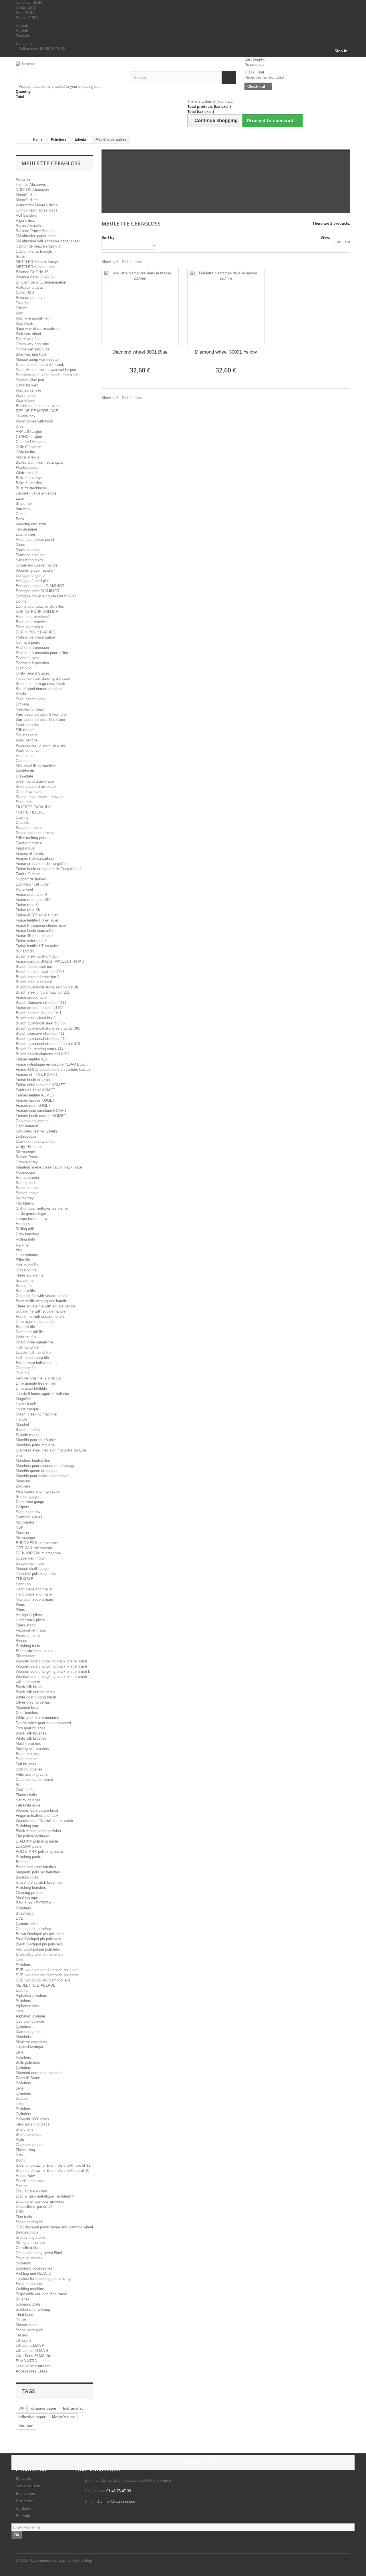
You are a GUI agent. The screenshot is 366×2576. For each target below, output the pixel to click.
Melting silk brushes (32, 1749)
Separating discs (30, 560)
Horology (23, 1224)
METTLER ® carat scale (36, 267)
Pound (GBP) (27, 18)
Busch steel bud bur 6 (34, 982)
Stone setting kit (29, 2222)
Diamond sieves (29, 1517)
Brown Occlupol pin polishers (40, 1934)
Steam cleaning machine (36, 1414)
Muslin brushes (28, 1743)
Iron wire (23, 509)
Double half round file (33, 1352)
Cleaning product (30, 1893)
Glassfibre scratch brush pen (40, 1882)
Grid (338, 242)
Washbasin (25, 771)
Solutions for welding (33, 2309)
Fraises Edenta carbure (35, 859)
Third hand (24, 2315)
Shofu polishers (29, 2135)
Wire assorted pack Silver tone (41, 714)
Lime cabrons (27, 1255)
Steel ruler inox (28, 1512)
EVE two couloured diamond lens (43, 1980)
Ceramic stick (27, 761)
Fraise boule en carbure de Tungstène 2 (49, 869)
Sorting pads (26, 1183)
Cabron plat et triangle (34, 251)
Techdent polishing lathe (36, 1574)
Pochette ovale (28, 658)
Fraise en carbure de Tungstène (42, 864)
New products (28, 2486)
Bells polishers (28, 2062)
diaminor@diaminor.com (117, 2502)
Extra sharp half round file (37, 1363)
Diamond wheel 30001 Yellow (226, 352)
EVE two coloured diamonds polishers (47, 1970)
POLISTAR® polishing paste (39, 1852)
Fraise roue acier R (31, 895)
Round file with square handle (40, 1316)
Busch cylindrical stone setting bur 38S (48, 1028)
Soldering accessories (34, 2268)
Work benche (27, 740)
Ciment (22, 308)
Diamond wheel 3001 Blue (140, 352)
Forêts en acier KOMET (35, 1090)
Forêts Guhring (28, 874)
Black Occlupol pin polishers (39, 1944)
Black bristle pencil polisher (38, 1831)
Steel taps (24, 802)
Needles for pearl (30, 709)
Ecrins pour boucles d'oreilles (40, 606)
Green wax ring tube (32, 344)
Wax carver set (28, 390)
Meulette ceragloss (31, 2042)
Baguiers (23, 1486)
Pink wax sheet (28, 334)
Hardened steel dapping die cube (43, 678)
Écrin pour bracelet (31, 622)
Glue (20, 426)
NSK (20, 1527)
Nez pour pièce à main (34, 1599)
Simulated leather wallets (36, 1131)
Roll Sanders (26, 215)
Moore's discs (27, 195)
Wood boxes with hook (34, 421)
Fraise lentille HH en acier (37, 920)
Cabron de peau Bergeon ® (38, 246)
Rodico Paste (27, 1157)
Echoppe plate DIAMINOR (37, 591)
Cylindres (23, 2026)
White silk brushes (31, 1738)
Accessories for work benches (41, 745)
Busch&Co (25, 1913)
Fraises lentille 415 (31, 1059)
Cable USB (25, 293)
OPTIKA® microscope (34, 1548)
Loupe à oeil (26, 1404)
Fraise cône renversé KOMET (40, 1085)
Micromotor (25, 1522)
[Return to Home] (22, 140)
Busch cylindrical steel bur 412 (41, 1039)
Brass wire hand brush (34, 1651)
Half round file (27, 1265)
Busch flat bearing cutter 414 (40, 1049)
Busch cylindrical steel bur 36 (40, 1023)
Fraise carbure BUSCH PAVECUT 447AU (50, 961)
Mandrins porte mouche (35, 1445)
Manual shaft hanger (33, 1569)
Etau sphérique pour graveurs (40, 2201)
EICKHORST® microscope (38, 1553)
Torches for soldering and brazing (43, 2279)
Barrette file (25, 1291)
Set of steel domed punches (39, 689)
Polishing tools (28, 1646)
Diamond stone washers (36, 1142)
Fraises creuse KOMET (35, 1100)
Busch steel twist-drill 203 (37, 956)
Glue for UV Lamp (31, 442)
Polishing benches (31, 1888)
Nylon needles (27, 725)
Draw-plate (24, 776)
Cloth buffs (25, 1790)
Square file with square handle (41, 1311)
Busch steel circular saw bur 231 (43, 992)
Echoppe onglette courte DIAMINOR (46, 596)
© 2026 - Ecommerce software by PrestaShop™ (56, 2560)
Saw (19, 2155)
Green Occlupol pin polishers (40, 1954)
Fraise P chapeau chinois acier (41, 925)
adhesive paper (32, 2417)
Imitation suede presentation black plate (49, 1167)
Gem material (27, 1126)
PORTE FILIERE (30, 812)
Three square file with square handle (46, 1306)
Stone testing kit (29, 2330)
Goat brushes (27, 1713)
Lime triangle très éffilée (36, 1383)
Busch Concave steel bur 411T (41, 1003)
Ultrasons (24, 2340)
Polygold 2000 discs (32, 2119)
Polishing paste (28, 1857)
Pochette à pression (32, 648)
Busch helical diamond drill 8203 (42, 1054)
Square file (25, 1280)
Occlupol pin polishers (34, 1929)
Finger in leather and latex (37, 1816)
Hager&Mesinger (29, 2047)
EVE (20, 1918)
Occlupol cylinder (30, 2021)
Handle (21, 1419)
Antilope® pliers (29, 1615)
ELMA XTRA (26, 2361)
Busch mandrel (28, 1430)
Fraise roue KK (28, 910)
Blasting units (27, 1877)
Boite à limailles (29, 483)
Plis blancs (25, 1203)
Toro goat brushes (31, 1728)
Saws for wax (27, 385)
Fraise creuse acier (32, 997)
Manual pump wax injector (37, 359)
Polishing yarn (27, 1826)
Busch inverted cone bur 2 (37, 977)
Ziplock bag (25, 2150)
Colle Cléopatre (28, 447)
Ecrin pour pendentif (32, 617)
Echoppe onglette (30, 576)
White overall (26, 473)
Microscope (25, 1152)
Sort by (108, 238)
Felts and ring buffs (32, 1774)
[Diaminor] (69, 72)
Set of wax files (29, 339)
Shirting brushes (29, 1769)
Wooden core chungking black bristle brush (51, 1661)
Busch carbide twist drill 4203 (40, 972)
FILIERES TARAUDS (33, 807)
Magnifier (23, 1399)
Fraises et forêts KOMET (37, 1075)
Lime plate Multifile (31, 1388)
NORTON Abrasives (32, 190)
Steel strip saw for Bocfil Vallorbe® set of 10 (52, 2171)
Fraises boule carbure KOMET (41, 1116)
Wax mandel (26, 395)
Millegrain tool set (30, 2243)
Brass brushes (28, 1754)
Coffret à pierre (28, 642)
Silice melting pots (31, 838)
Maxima (22, 1533)
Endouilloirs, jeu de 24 (34, 2207)
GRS (20, 2212)
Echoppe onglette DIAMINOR (40, 586)
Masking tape (27, 1898)
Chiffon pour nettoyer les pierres (42, 1208)
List (348, 242)
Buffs (20, 1785)
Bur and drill (26, 951)
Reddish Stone (28, 2078)
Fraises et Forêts (30, 853)
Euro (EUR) (25, 13)
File (19, 1250)
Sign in (341, 51)
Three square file (30, 1275)
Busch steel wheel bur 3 (36, 1018)
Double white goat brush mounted (43, 1723)
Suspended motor (30, 1558)
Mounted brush (28, 1707)
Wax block (24, 323)
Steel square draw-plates (36, 786)
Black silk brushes (31, 1733)
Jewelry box (26, 416)
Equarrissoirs (27, 735)
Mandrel (22, 1424)
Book (20, 519)
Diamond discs (28, 550)
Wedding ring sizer (31, 524)
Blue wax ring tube (31, 354)
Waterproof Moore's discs (37, 205)
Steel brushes (27, 1759)
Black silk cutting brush (35, 1692)
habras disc (73, 2408)
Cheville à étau (28, 2248)
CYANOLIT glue (29, 437)
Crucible (22, 823)
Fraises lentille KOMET (35, 1095)
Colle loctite (25, 452)
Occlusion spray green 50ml (39, 2253)
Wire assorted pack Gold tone (40, 720)
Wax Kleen (25, 401)
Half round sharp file (32, 1358)
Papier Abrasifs (28, 226)
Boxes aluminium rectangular (40, 462)
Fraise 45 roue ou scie (34, 936)
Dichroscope (26, 1136)
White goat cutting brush (36, 1697)
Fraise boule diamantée (35, 931)
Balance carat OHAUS (34, 277)
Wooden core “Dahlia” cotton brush (44, 1821)
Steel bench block (31, 699)
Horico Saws (26, 2176)
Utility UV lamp (28, 1147)
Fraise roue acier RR (33, 900)
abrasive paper (43, 2408)
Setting (22, 2186)
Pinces (21, 1641)
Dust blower (25, 534)
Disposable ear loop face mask (41, 2294)
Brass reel (24, 504)
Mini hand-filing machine (36, 766)
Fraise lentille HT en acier (37, 946)
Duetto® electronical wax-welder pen (46, 370)
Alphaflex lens (27, 2006)
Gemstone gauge (30, 1502)
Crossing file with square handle (42, 1296)
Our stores (25, 2501)
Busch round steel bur (34, 967)
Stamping (24, 668)
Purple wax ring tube (33, 349)
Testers (22, 2335)
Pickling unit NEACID (33, 2273)
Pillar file (23, 1260)
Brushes (23, 1862)
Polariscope (25, 1172)
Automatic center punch (35, 540)
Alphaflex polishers (31, 1996)
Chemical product (30, 2145)
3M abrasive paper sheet (36, 236)
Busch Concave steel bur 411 (40, 1033)
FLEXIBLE (25, 1579)
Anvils (21, 694)
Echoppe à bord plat (32, 581)
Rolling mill (25, 1229)
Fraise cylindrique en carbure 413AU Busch (52, 1064)
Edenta (22, 1990)
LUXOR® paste (29, 1846)
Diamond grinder (29, 2032)
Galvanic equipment (32, 1121)
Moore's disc (63, 2417)
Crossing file (26, 1270)
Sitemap (23, 2516)
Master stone (27, 2325)
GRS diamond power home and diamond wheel (54, 2227)
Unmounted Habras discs (37, 210)
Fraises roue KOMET (33, 1105)
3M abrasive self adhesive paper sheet (48, 241)
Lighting (22, 1244)
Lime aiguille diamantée (35, 1322)
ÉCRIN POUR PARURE (35, 632)
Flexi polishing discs (33, 2124)
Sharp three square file (34, 1342)
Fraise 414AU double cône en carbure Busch (53, 1069)
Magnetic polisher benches (38, 1872)
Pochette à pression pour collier (42, 653)
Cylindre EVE (27, 1924)
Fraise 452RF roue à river (37, 915)
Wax (19, 313)
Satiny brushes (28, 1800)
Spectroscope (27, 1188)
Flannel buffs (26, 1795)
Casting (22, 817)
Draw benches (27, 1234)
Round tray (25, 1198)
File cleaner (25, 1656)
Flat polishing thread (32, 1836)
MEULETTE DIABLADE (36, 1985)
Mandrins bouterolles (33, 1461)
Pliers (20, 1605)
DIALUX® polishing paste (37, 1841)
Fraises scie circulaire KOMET (41, 1111)
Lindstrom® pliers (30, 1620)
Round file (24, 1286)
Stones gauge (27, 1497)
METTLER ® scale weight (37, 262)
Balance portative (30, 298)
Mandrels (23, 2037)
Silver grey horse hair (33, 1702)
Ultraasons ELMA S (32, 2351)
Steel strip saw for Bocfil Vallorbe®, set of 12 (53, 2165)
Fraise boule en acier (33, 1080)
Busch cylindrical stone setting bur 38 (47, 987)
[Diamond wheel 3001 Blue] (140, 306)
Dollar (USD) (26, 8)
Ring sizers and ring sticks (38, 1491)
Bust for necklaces (31, 488)
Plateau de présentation (35, 637)
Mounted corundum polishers (40, 2073)
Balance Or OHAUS (32, 272)
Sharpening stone (30, 2237)
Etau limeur (25, 756)
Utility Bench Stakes (33, 673)
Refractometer (27, 1178)
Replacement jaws (31, 1630)
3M (21, 2408)
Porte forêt (24, 889)
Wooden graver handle (34, 570)
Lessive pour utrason (33, 2366)
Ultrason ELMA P (30, 2345)
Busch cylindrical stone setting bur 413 (48, 1044)
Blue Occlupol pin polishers (38, 1939)
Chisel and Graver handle (37, 565)
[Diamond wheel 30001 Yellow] (226, 306)
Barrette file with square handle (41, 1301)
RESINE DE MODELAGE (37, 411)
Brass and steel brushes (36, 1867)
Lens (20, 1960)
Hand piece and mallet (34, 1589)
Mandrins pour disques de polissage (45, 1466)
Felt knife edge (28, 1805)
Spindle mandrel (29, 1435)
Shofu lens (25, 2129)
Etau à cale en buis (32, 2191)
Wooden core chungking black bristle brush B (53, 1671)
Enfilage (22, 704)
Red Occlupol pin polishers (38, 1949)
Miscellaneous (28, 457)
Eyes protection (29, 2284)
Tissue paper (26, 529)
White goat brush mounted (37, 1718)
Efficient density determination (41, 282)
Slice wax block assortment (39, 329)
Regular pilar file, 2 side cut (38, 1378)
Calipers (22, 1507)
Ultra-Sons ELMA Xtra (34, 2356)
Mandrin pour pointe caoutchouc (42, 1476)
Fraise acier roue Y (31, 941)
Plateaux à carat (29, 287)
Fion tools (24, 2217)
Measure (23, 1481)
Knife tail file (26, 1337)
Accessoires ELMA (32, 2371)
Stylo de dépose (29, 2258)
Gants (21, 514)
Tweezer (23, 303)
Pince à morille (28, 1635)
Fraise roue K (27, 905)
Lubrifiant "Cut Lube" (33, 884)
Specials (23, 2479)
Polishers (23, 1908)
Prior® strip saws (30, 2181)
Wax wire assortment (33, 318)
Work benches (28, 750)
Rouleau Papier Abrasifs (36, 231)
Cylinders (23, 2068)
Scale (20, 257)
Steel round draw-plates (35, 781)
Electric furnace (29, 843)
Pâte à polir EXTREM (34, 1903)
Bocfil (20, 2160)
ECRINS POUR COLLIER (37, 612)
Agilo (20, 2140)
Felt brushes (26, 1764)
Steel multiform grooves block (40, 684)
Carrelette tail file (30, 1332)
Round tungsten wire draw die (40, 797)
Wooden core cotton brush (37, 1810)
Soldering (23, 2263)
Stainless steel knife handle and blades (48, 375)
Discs (20, 545)
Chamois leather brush (34, 1780)
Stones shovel (28, 1193)
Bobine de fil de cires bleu (37, 406)
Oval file (23, 1373)
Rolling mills (26, 1239)
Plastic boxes (27, 467)
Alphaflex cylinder (30, 2016)
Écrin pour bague (30, 627)
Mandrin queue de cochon (37, 1471)
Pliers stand (26, 1625)
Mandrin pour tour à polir (36, 1440)
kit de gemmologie (31, 1214)
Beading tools (27, 2232)
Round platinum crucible (36, 833)
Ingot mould (25, 848)
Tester (21, 2320)
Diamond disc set (30, 555)
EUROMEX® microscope (37, 1543)
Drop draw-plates (30, 792)
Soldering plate (28, 2304)
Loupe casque (27, 1409)
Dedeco (22, 2099)
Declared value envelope (36, 493)
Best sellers (26, 2494)
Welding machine (30, 2289)
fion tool (26, 2426)
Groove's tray (27, 1162)
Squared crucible (30, 828)
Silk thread (25, 730)
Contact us (25, 44)
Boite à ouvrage (29, 478)
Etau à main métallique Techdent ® (45, 2196)
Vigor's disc (25, 221)
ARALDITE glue (29, 431)
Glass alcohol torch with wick (40, 365)
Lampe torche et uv (32, 1219)
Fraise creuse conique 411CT (40, 1008)
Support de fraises (31, 879)
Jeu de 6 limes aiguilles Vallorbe (42, 1394)
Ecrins (21, 601)
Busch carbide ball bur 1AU (38, 1013)
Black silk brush (29, 1687)
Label (20, 498)
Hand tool (24, 1584)
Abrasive (23, 179)
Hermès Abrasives (31, 185)
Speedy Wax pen (30, 380)
